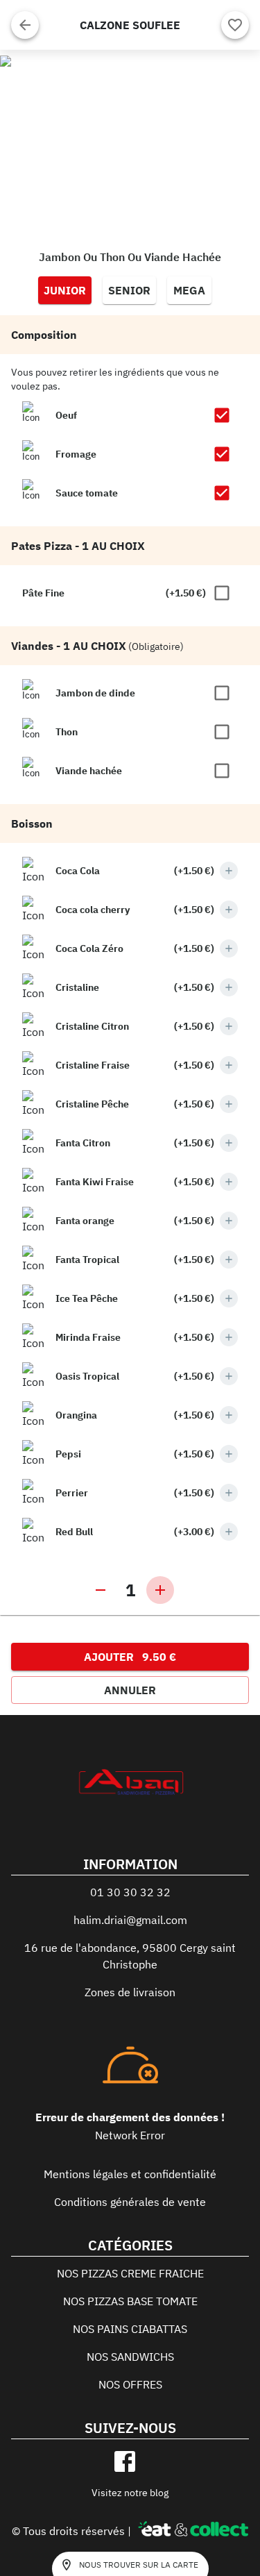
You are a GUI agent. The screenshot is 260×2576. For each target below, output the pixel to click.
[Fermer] (25, 25)
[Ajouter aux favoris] (235, 25)
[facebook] (125, 2461)
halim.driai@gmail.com (130, 1920)
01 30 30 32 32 (130, 1892)
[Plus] (229, 871)
